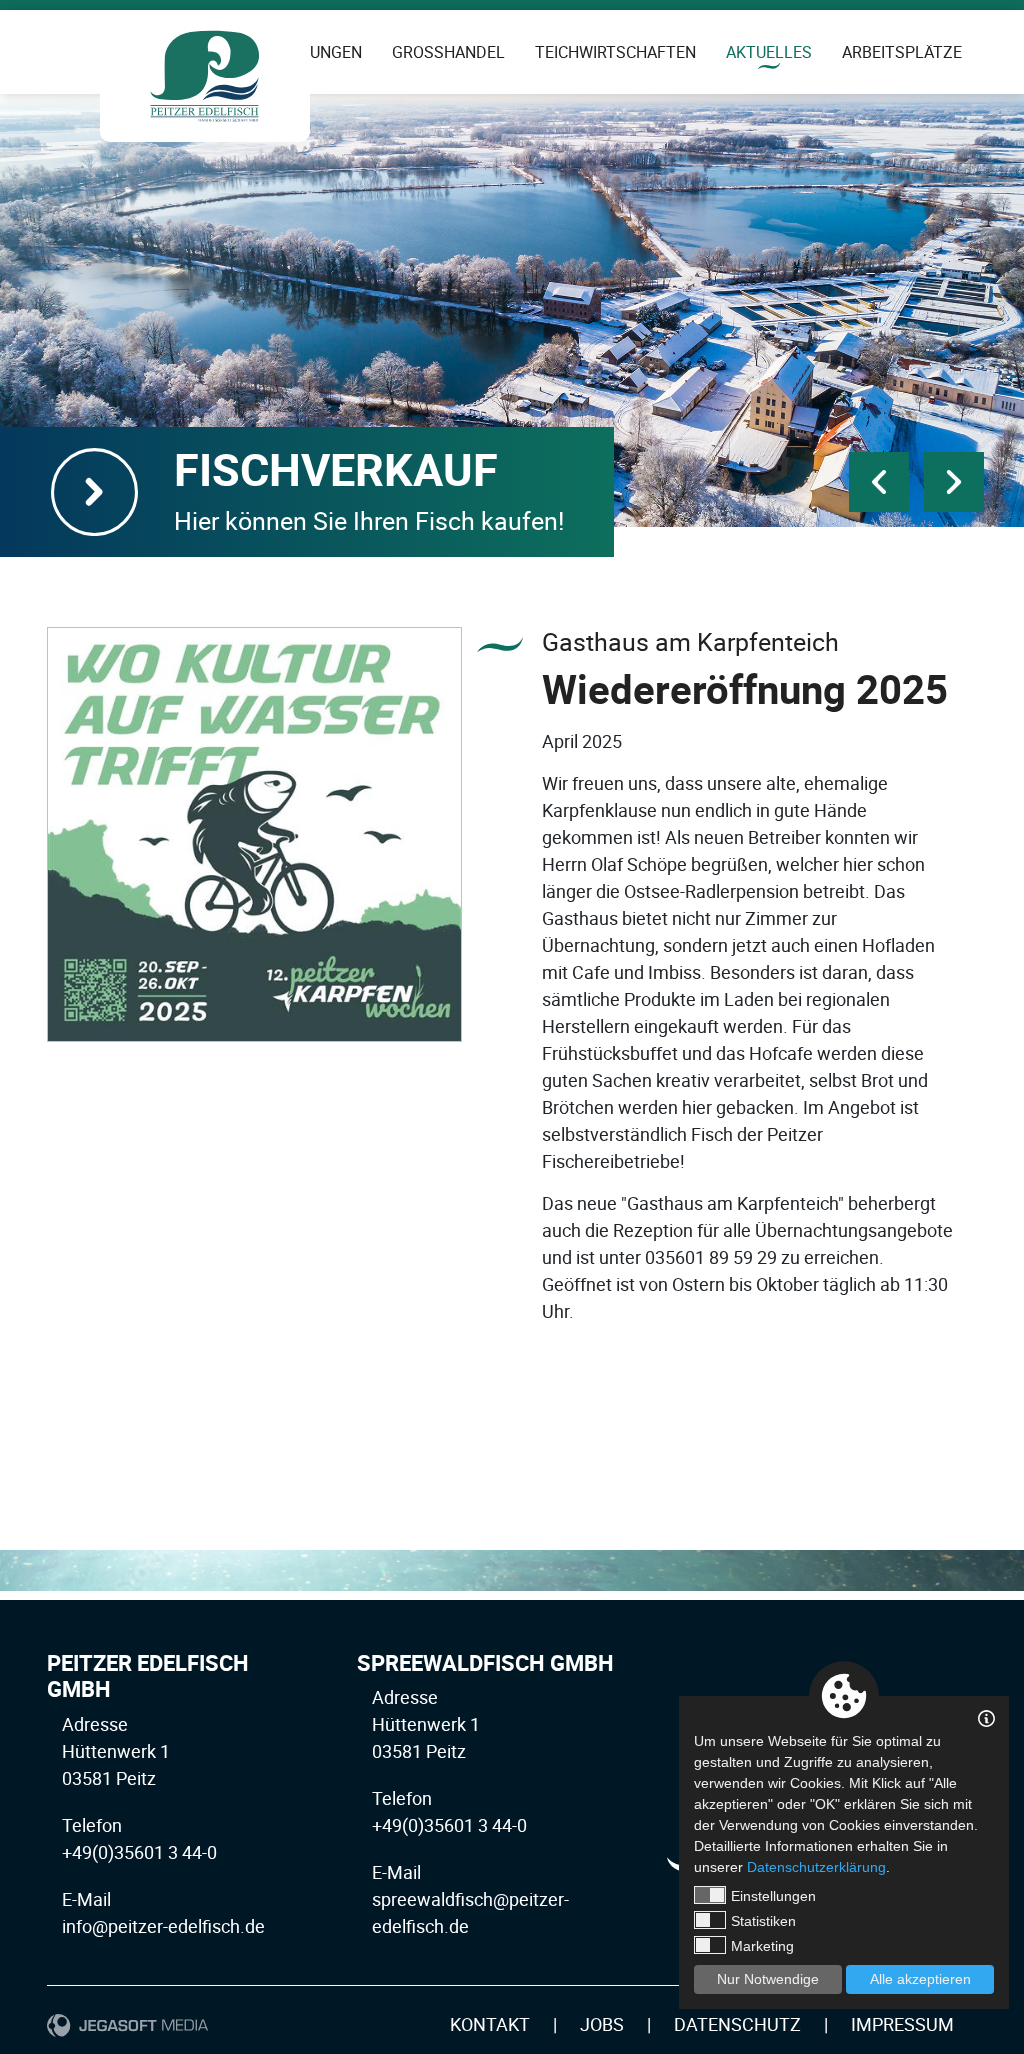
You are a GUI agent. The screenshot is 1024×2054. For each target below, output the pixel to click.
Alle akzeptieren (920, 1979)
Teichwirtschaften (615, 52)
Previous (879, 482)
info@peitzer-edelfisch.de (163, 1926)
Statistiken (763, 1921)
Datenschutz (737, 2024)
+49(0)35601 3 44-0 (139, 1852)
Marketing (762, 1946)
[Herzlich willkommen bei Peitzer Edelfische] (205, 76)
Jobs (602, 2024)
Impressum (902, 2024)
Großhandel (448, 52)
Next (954, 482)
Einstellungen (773, 1896)
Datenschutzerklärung (816, 1867)
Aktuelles (769, 52)
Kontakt (490, 2024)
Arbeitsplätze (902, 52)
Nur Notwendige (768, 1979)
